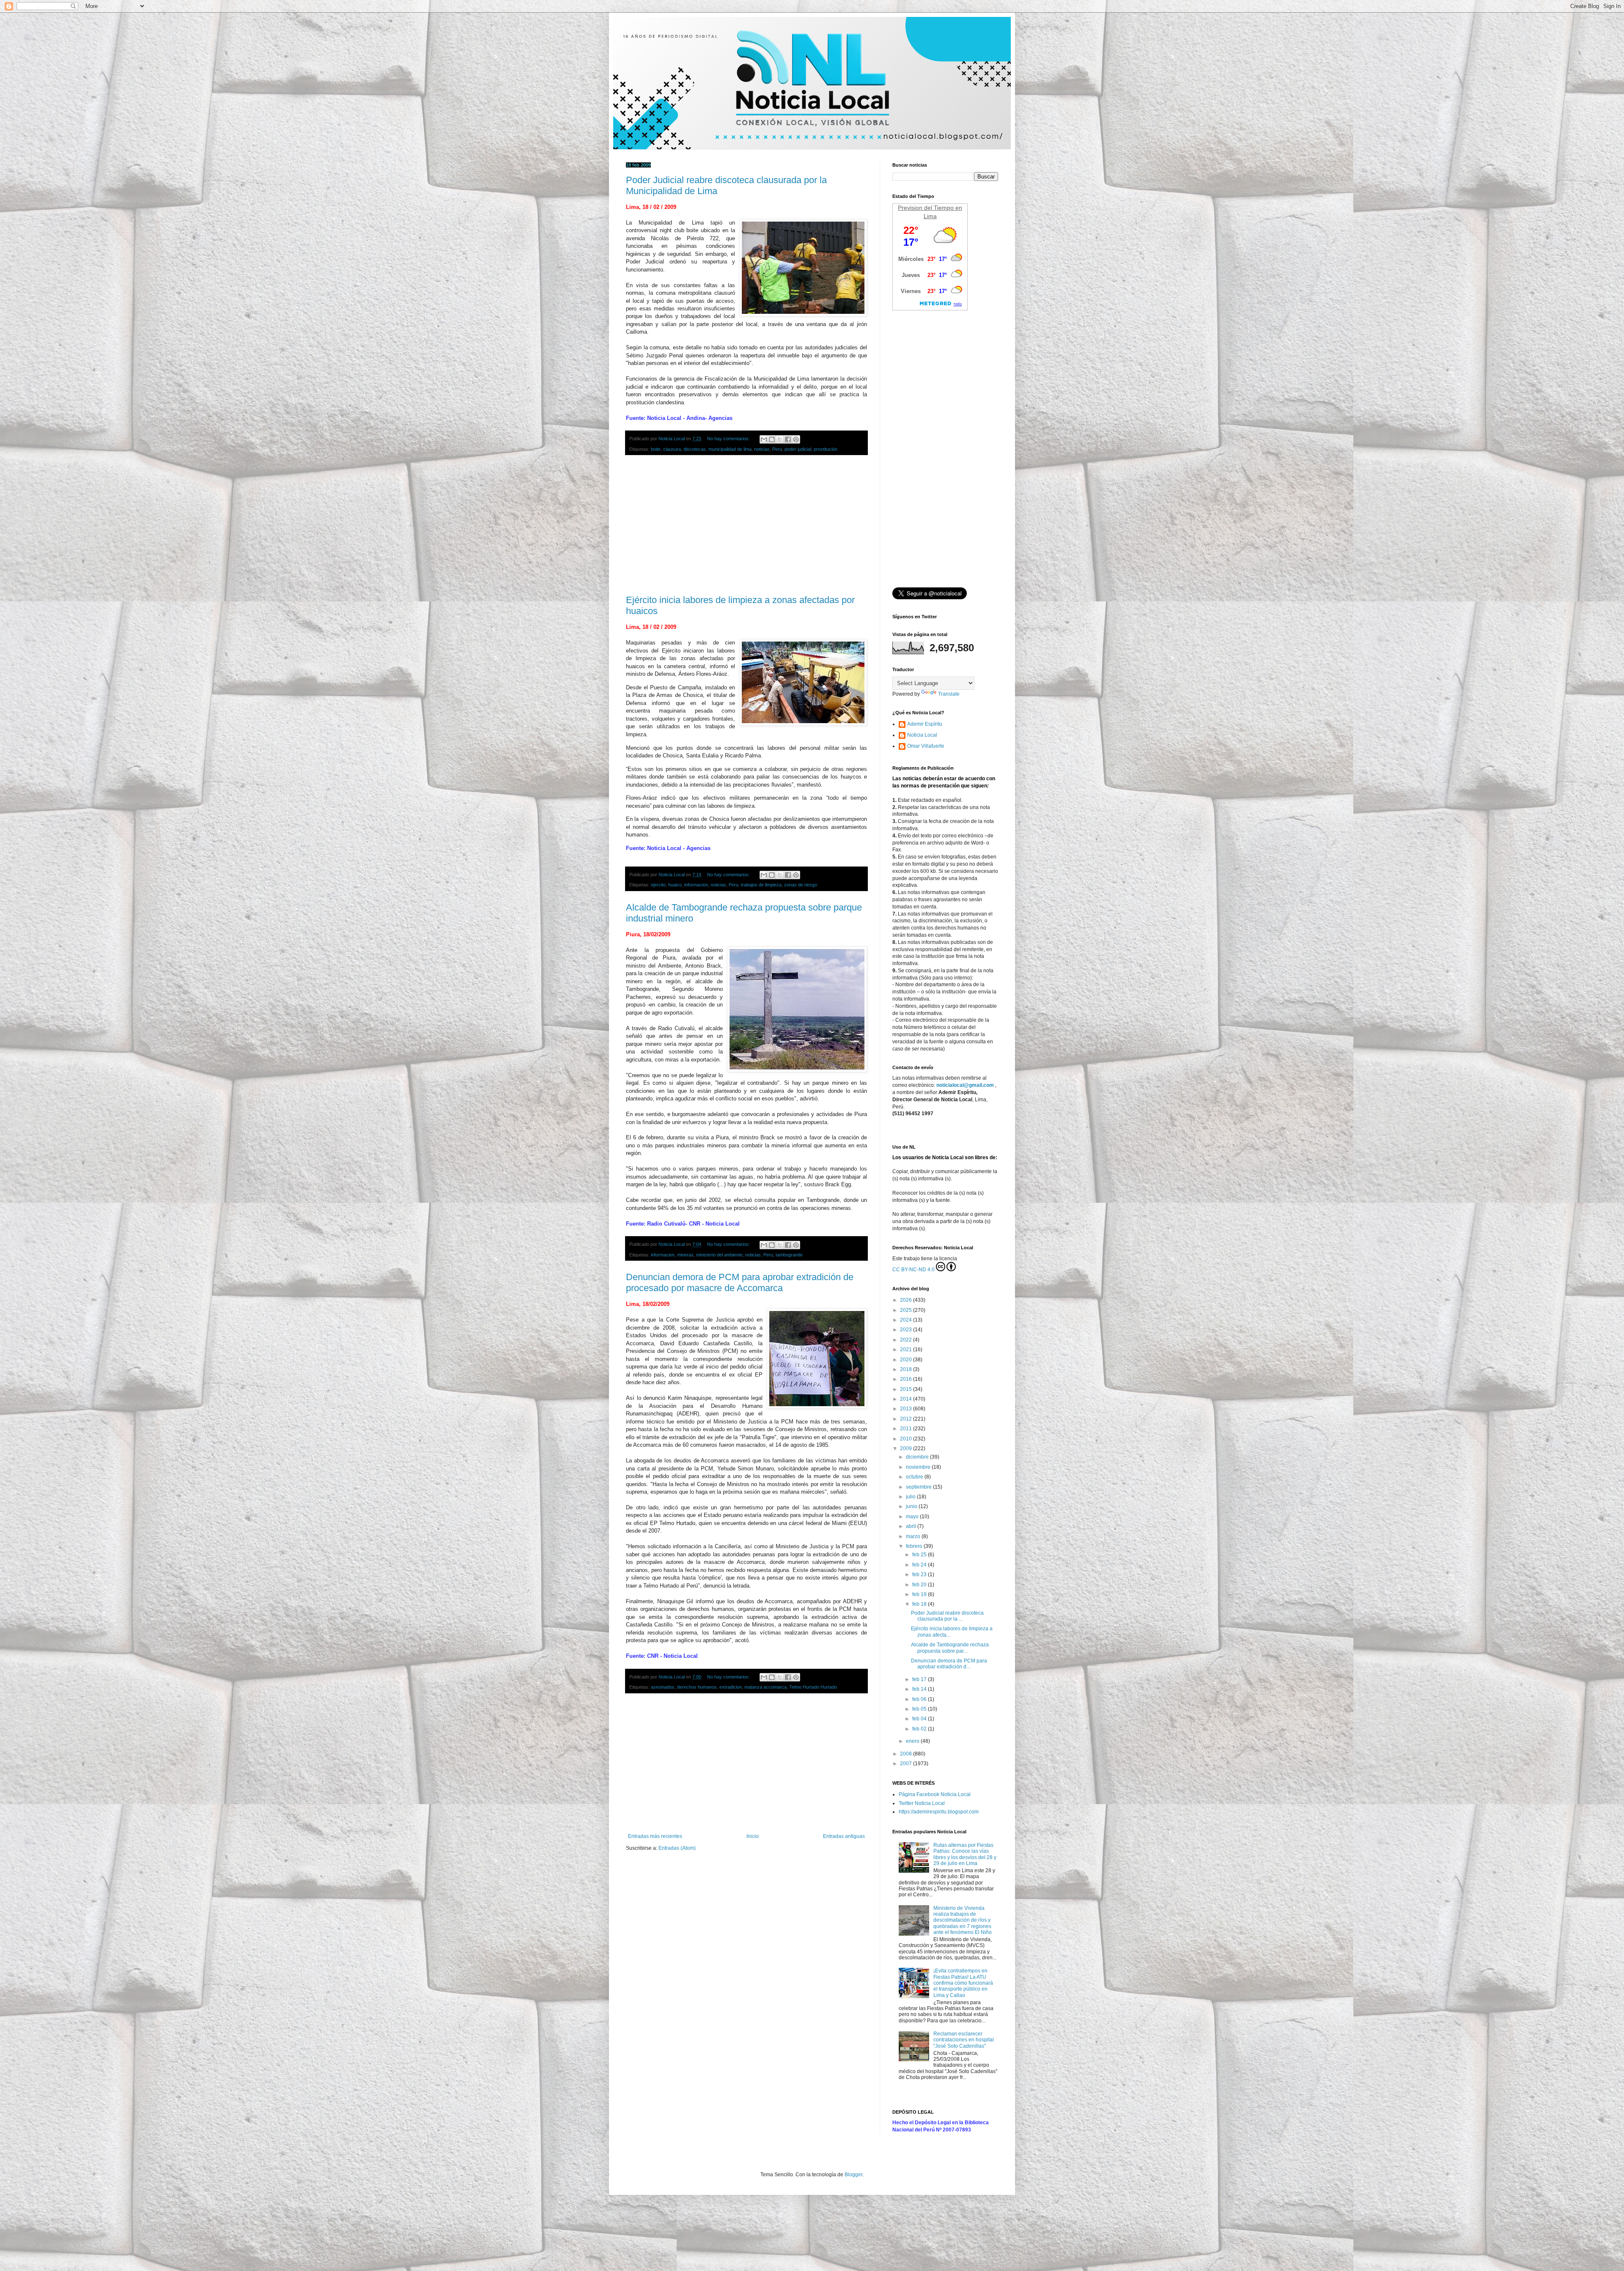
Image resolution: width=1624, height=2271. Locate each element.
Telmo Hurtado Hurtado (813, 1687)
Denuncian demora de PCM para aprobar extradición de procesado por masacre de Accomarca (740, 1282)
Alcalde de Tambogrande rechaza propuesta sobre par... (950, 1648)
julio (911, 1497)
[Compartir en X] (780, 439)
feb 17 (920, 1679)
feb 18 (920, 1604)
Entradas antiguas (844, 1836)
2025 (907, 1310)
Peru (777, 449)
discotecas (695, 449)
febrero (915, 1546)
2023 (907, 1330)
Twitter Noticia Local (922, 1803)
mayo (913, 1517)
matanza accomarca (765, 1687)
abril (912, 1526)
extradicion (731, 1687)
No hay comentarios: (729, 439)
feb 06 (920, 1699)
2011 (907, 1429)
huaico (675, 885)
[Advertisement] (746, 525)
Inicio (753, 1836)
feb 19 (920, 1594)
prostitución (826, 449)
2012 (907, 1419)
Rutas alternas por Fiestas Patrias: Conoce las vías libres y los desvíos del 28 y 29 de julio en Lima (965, 1854)
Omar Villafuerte (926, 746)
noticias (762, 449)
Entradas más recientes (655, 1836)
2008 (907, 1754)
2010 (907, 1439)
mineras (685, 1255)
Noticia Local (922, 735)
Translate (949, 694)
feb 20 (920, 1585)
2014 (907, 1399)
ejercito (658, 885)
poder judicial (798, 449)
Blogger (853, 2175)
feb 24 (920, 1565)
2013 (907, 1409)
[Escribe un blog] (772, 439)
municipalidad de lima (730, 449)
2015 (907, 1389)
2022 (907, 1340)
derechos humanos (697, 1687)
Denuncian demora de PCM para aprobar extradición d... (949, 1664)
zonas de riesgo (801, 885)
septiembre (919, 1487)
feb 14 (920, 1689)
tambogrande (789, 1255)
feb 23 (920, 1574)
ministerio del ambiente (719, 1255)
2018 (907, 1369)
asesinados (663, 1687)
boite (656, 449)
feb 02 (920, 1729)
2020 (907, 1360)
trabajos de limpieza (761, 885)
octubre (915, 1477)
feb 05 (920, 1709)
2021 (907, 1349)
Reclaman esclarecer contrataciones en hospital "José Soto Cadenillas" (964, 2040)
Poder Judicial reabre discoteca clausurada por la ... (947, 1616)
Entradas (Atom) (677, 1848)
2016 (907, 1379)
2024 (907, 1320)
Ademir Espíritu (925, 724)
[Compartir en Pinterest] (796, 439)
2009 (907, 1448)
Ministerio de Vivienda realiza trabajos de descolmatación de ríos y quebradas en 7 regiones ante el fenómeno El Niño (963, 1920)
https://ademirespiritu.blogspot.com (939, 1812)
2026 (907, 1300)
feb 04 (920, 1719)
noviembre (919, 1467)
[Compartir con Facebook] (788, 439)
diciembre (918, 1457)
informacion (696, 885)
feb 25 (920, 1555)
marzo (914, 1536)
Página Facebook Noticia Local (935, 1794)
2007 (907, 1764)
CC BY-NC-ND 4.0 (913, 1270)
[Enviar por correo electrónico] (764, 439)
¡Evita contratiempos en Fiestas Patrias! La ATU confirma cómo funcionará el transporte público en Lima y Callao (963, 1983)
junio (912, 1506)
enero (913, 1741)
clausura (672, 449)
